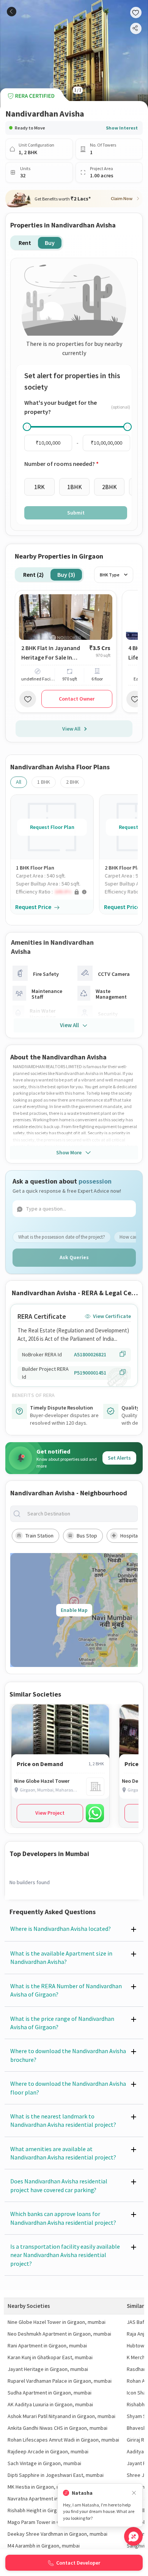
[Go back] (12, 12)
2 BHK (72, 782)
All (19, 782)
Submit (76, 513)
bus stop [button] (87, 1536)
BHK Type (110, 575)
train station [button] (39, 1536)
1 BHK (44, 782)
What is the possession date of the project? (62, 1237)
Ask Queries (74, 1257)
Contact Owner (77, 699)
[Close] (134, 2493)
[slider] (27, 427)
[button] (55, 892)
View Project (50, 1813)
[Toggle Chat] (133, 2536)
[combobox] (80, 1514)
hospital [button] (130, 1536)
